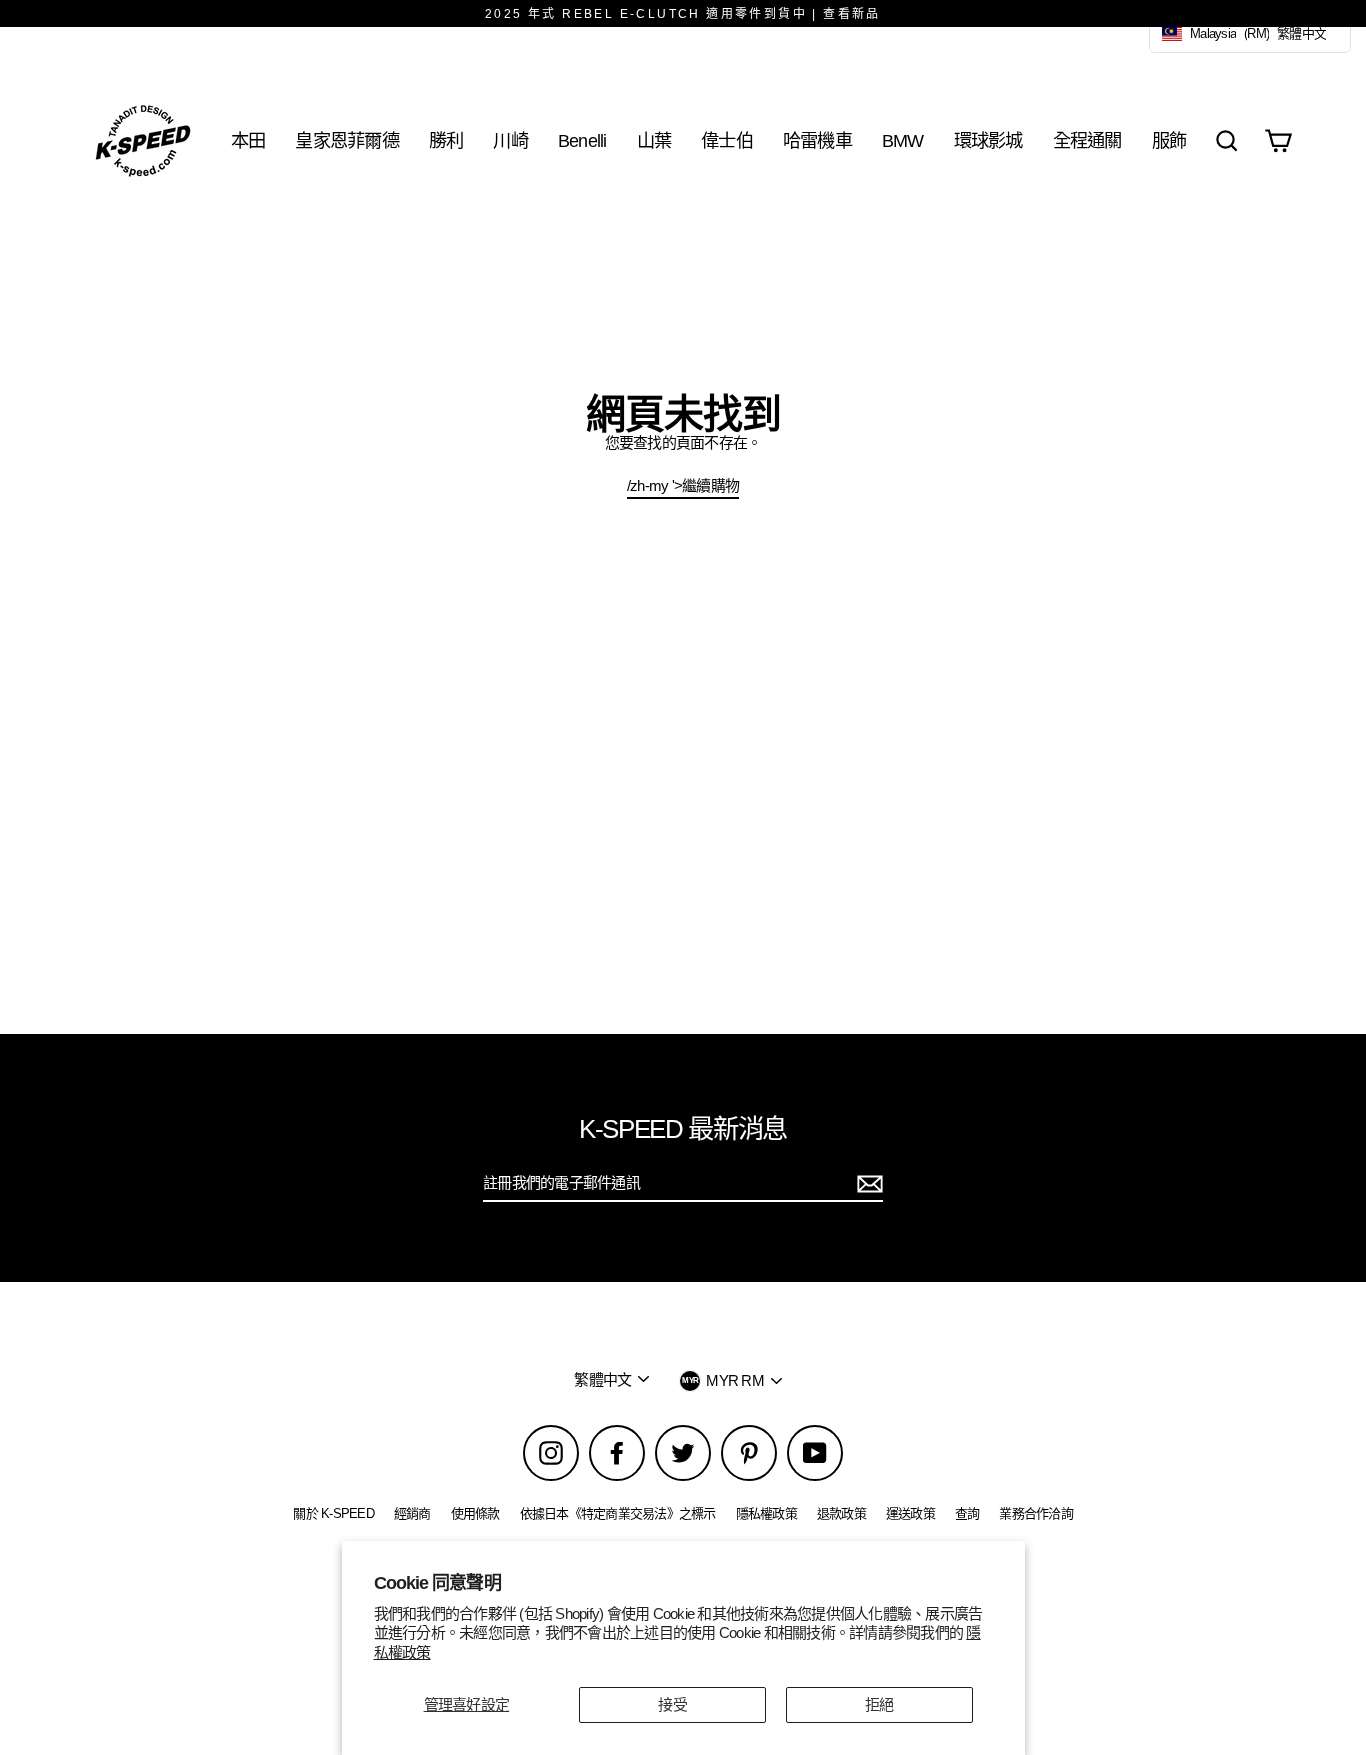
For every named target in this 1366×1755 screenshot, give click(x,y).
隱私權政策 (766, 1513)
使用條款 (475, 1513)
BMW (903, 140)
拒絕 (879, 1704)
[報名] (867, 1184)
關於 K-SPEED (333, 1513)
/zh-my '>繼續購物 (683, 485)
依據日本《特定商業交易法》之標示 (618, 1513)
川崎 (510, 140)
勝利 (446, 140)
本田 (248, 140)
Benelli (582, 140)
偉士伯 (727, 140)
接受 (672, 1704)
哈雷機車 (817, 140)
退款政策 (841, 1513)
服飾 (1169, 140)
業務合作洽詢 (1036, 1513)
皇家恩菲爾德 (347, 140)
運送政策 (910, 1513)
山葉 (654, 140)
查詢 (967, 1513)
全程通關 (1087, 140)
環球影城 (988, 140)
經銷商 (412, 1513)
